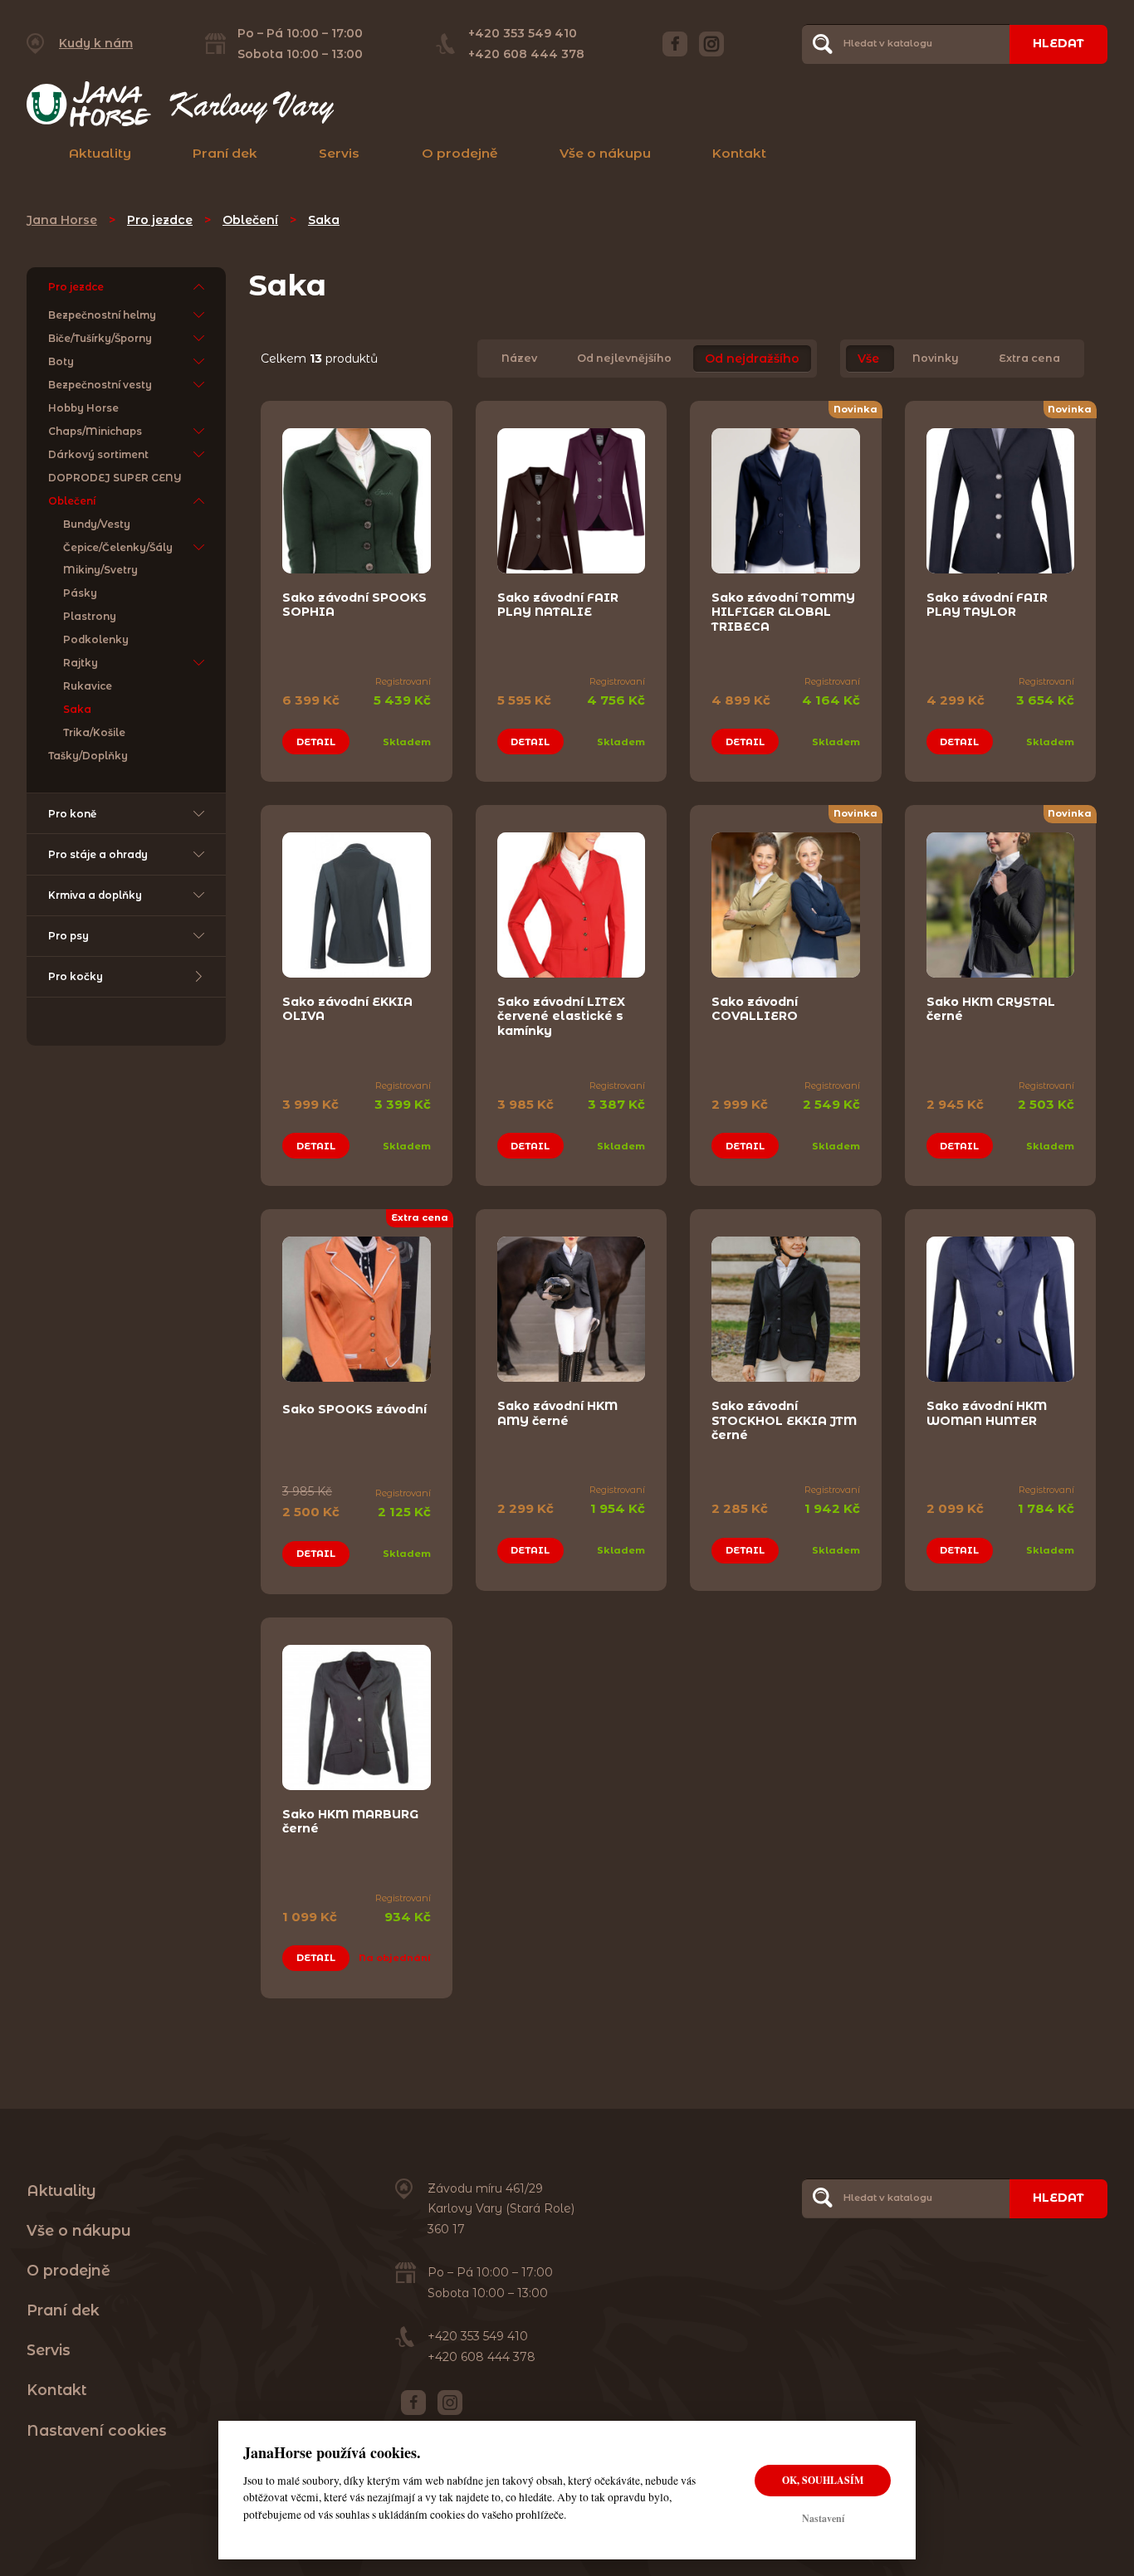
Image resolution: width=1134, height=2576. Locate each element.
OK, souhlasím (823, 2480)
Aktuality (100, 153)
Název (519, 359)
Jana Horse (62, 220)
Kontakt (739, 153)
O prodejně (460, 153)
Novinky (936, 359)
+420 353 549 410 (523, 33)
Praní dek (225, 153)
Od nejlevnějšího (624, 359)
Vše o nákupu (605, 153)
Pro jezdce (160, 220)
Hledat (1058, 43)
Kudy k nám (96, 43)
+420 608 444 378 (526, 54)
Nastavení (823, 2518)
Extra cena (1029, 359)
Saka (324, 220)
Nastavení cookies (97, 2430)
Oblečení (250, 220)
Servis (339, 153)
